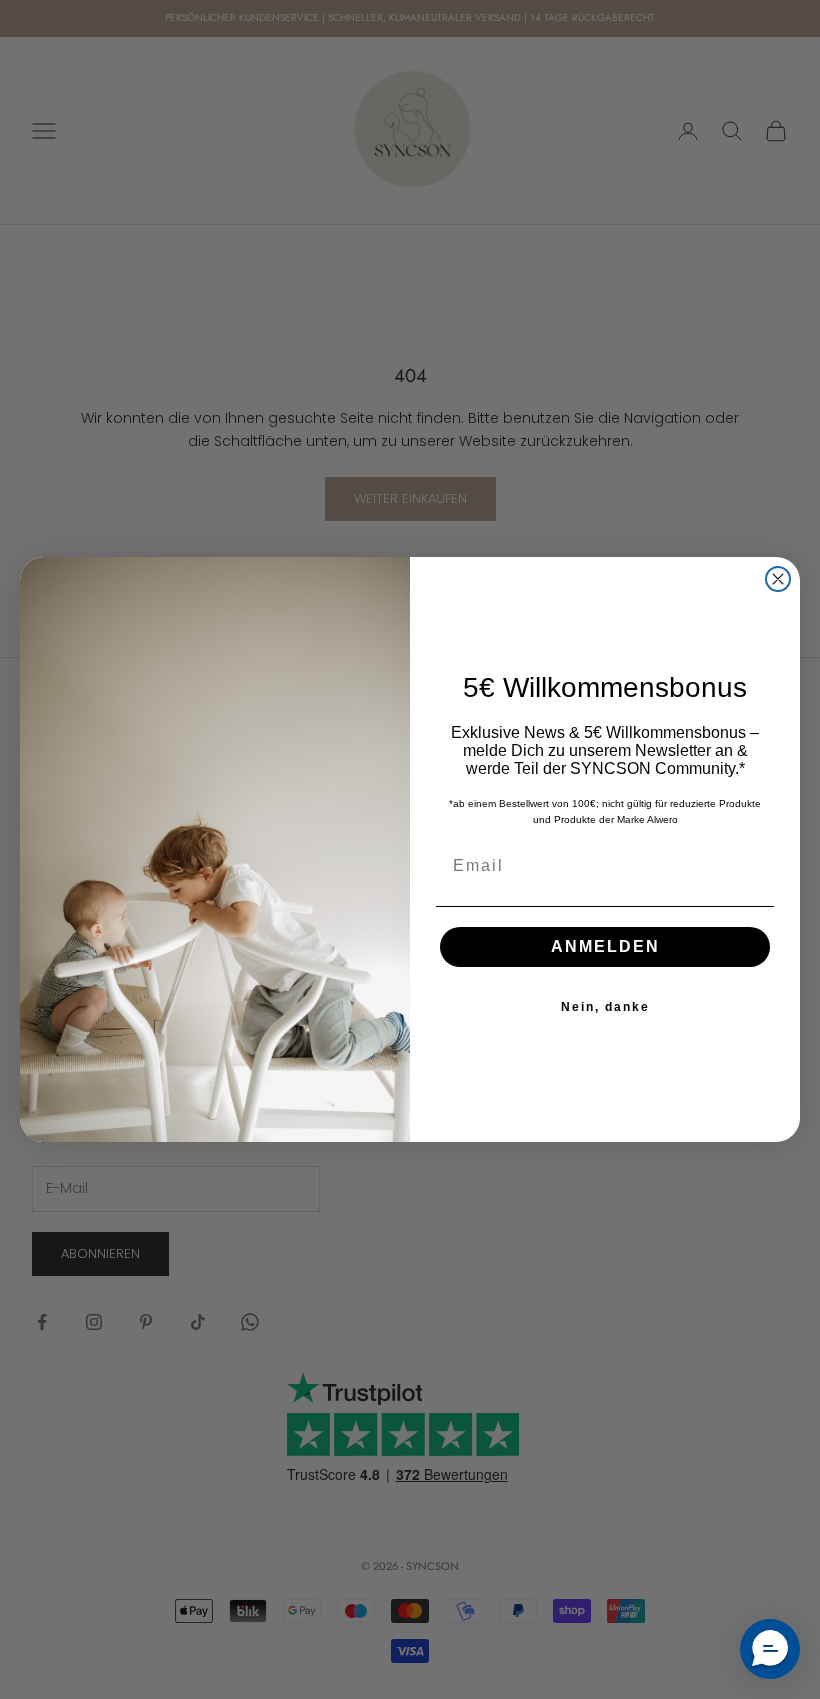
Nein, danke (605, 1007)
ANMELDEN (605, 946)
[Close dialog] (778, 579)
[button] (770, 1649)
